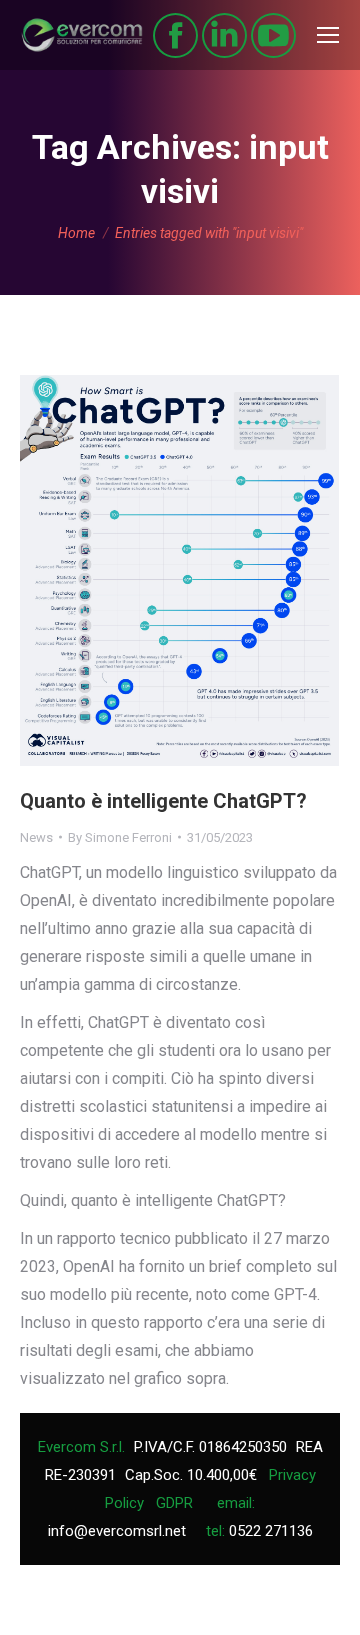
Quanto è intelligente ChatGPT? (163, 801)
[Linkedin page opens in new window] (224, 35)
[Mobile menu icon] (328, 35)
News (36, 837)
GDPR (174, 1503)
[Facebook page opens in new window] (175, 35)
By (120, 837)
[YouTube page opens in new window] (273, 35)
